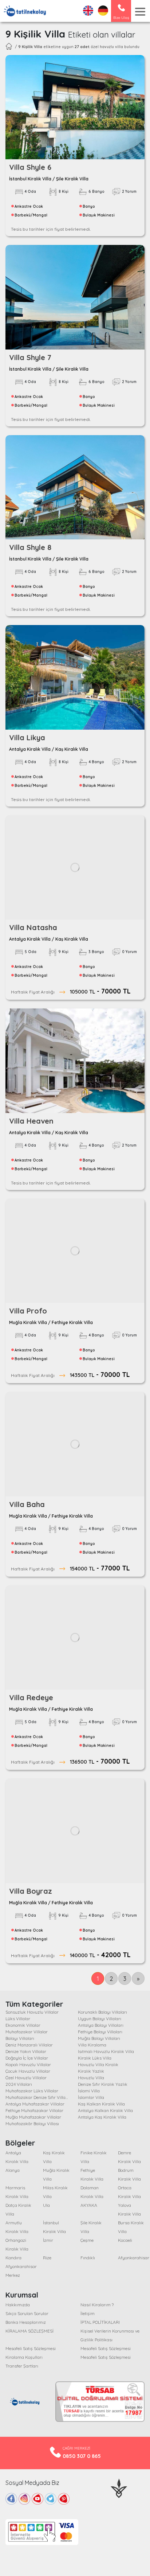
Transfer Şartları (22, 2366)
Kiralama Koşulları (24, 2357)
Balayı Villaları (20, 2038)
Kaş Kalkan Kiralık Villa (101, 2104)
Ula (46, 2205)
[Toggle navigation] (140, 12)
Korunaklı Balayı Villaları (102, 2012)
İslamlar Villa (91, 2097)
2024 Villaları (19, 2084)
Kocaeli (125, 2240)
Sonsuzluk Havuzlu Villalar (32, 2012)
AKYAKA (89, 2205)
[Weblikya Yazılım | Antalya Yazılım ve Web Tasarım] (119, 2487)
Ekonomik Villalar (23, 2025)
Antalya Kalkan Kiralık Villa (105, 2110)
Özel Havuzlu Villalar (26, 2078)
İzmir (48, 2240)
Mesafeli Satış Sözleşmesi (31, 2348)
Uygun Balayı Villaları (100, 2019)
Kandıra (13, 2258)
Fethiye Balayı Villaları (100, 2032)
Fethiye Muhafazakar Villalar (34, 2110)
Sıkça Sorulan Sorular (27, 2313)
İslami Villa (89, 2091)
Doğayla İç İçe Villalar (27, 2058)
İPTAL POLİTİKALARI (100, 2322)
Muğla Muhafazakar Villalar (33, 2117)
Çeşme (87, 2240)
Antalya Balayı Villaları (101, 2025)
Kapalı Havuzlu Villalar (28, 2064)
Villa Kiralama (92, 2045)
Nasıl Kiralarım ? (97, 2305)
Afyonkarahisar (134, 2258)
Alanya (13, 2170)
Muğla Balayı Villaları (99, 2038)
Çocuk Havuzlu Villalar (28, 2071)
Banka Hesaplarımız (26, 2322)
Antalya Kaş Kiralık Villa (102, 2117)
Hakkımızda (18, 2305)
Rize (47, 2258)
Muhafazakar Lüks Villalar (32, 2091)
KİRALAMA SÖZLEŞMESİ (29, 2331)
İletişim (88, 2313)
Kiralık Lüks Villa (95, 2058)
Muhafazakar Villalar (27, 2032)
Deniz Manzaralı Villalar (29, 2045)
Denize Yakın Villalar (26, 2051)
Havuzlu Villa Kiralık (98, 2064)
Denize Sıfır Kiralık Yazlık (103, 2084)
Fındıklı (88, 2258)
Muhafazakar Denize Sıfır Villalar (38, 2097)
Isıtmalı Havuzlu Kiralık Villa (106, 2051)
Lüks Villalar (18, 2019)
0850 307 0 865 (82, 2456)
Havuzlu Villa (91, 2078)
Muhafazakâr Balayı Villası (32, 2124)
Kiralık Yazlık (91, 2071)
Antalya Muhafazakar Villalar (35, 2104)
